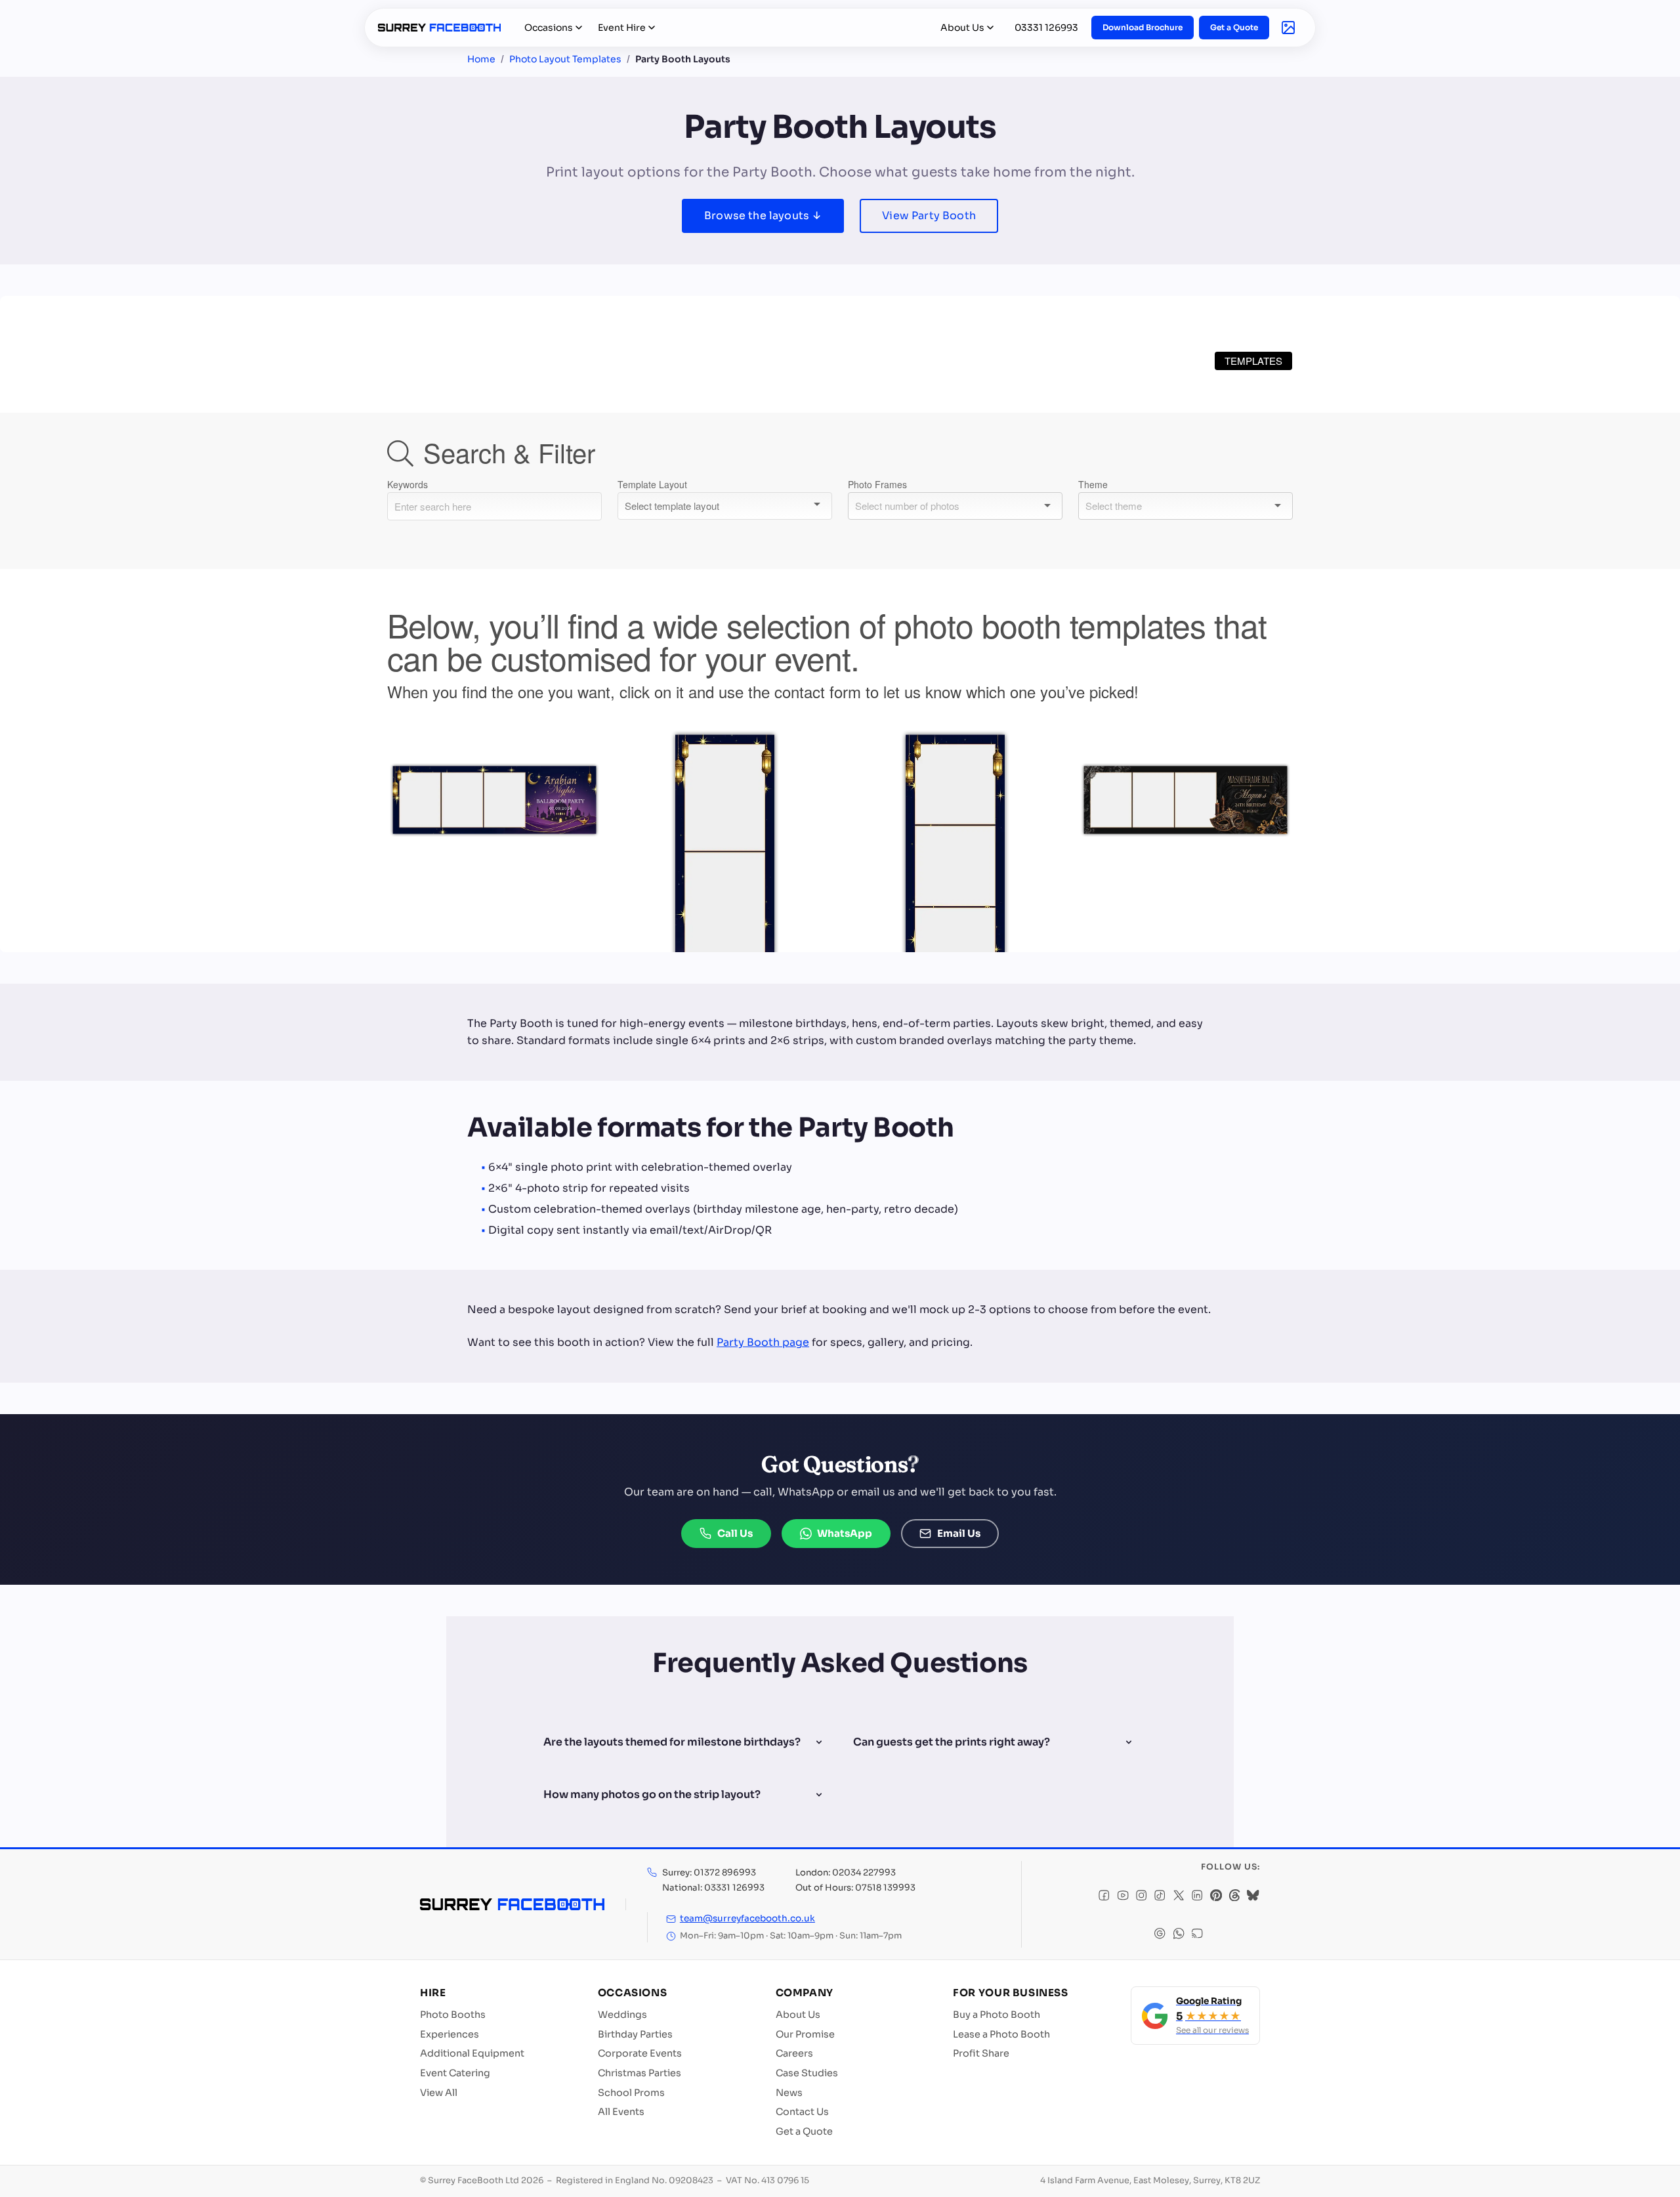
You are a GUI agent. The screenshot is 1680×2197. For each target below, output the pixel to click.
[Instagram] (1141, 1897)
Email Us (959, 1533)
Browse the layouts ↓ (763, 216)
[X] (1179, 1897)
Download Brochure (1143, 27)
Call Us (735, 1533)
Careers (794, 2053)
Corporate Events (640, 2053)
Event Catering (455, 2073)
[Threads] (1234, 1897)
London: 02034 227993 (846, 1873)
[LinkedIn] (1197, 1897)
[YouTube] (1123, 1897)
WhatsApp (845, 1533)
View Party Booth (929, 216)
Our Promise (805, 2034)
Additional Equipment (472, 2053)
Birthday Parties (635, 2034)
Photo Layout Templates (565, 59)
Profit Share (981, 2053)
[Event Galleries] (1288, 28)
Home (481, 59)
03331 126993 (1046, 28)
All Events (621, 2112)
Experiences (450, 2034)
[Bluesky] (1253, 1897)
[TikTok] (1160, 1897)
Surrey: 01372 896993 (709, 1873)
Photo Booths (453, 2015)
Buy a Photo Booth (997, 2015)
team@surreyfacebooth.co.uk (747, 1918)
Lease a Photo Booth (1001, 2034)
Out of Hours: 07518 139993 (855, 1888)
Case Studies (807, 2073)
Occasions (549, 28)
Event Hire (622, 28)
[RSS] (1197, 1935)
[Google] (1160, 1935)
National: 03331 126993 (713, 1888)
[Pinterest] (1216, 1897)
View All (439, 2093)
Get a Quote (1234, 27)
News (789, 2093)
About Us (962, 28)
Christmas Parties (640, 2073)
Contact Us (802, 2112)
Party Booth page (763, 1342)
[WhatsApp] (1179, 1935)
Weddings (622, 2015)
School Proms (631, 2093)
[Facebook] (1104, 1897)
